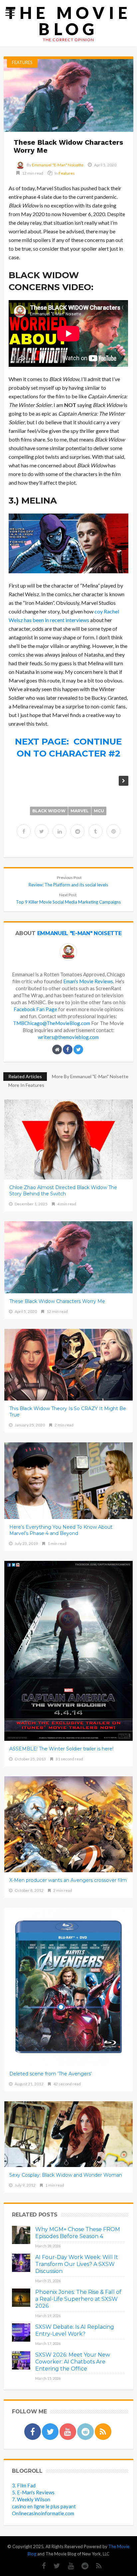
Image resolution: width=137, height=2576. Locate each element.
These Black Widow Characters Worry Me (57, 1301)
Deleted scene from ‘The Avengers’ (51, 2074)
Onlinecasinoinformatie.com (43, 2513)
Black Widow (49, 811)
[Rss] (96, 2566)
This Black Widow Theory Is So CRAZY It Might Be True (68, 1412)
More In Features (26, 1085)
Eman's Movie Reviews (88, 981)
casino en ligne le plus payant (44, 2506)
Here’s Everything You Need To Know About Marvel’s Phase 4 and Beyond (61, 1530)
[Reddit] (82, 2566)
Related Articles (25, 1076)
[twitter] (42, 831)
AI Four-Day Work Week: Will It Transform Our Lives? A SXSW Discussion (77, 2264)
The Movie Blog (68, 21)
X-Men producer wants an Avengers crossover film (68, 1880)
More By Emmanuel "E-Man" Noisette (90, 1076)
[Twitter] (54, 2566)
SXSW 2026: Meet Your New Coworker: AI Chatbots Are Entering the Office (73, 2362)
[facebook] (24, 831)
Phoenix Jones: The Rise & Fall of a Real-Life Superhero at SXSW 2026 (78, 2299)
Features (22, 62)
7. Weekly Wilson (31, 2499)
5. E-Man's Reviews (33, 2492)
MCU (99, 811)
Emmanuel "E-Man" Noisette (58, 165)
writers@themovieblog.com (68, 1037)
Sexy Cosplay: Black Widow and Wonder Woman (66, 2175)
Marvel (80, 811)
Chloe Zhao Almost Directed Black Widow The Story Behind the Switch (63, 1191)
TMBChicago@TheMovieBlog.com (52, 1023)
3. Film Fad (24, 2485)
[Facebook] (41, 2566)
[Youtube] (68, 2566)
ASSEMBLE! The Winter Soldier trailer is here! (61, 1749)
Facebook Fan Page (35, 1009)
